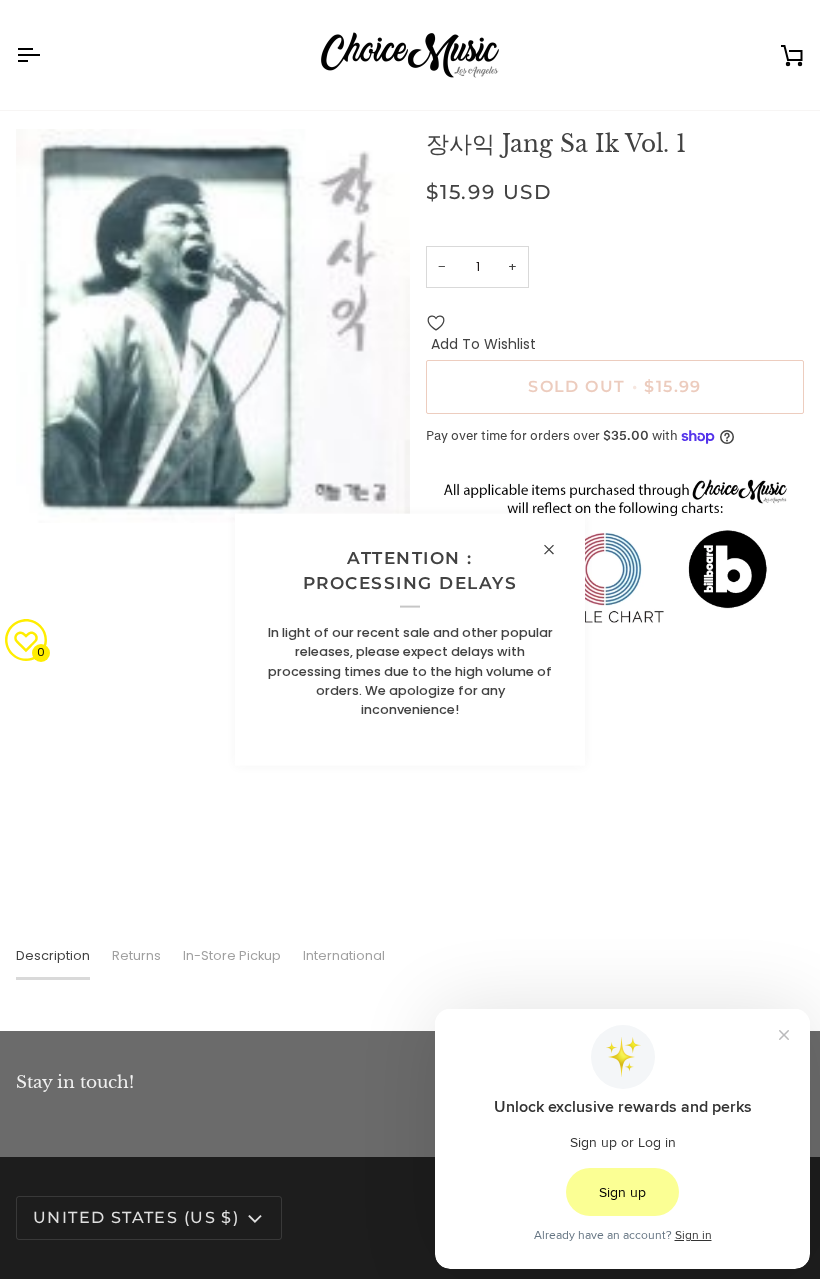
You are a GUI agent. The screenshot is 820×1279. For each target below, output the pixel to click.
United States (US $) (136, 1217)
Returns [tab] (136, 955)
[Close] (557, 549)
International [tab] (344, 955)
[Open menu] (46, 55)
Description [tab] (53, 955)
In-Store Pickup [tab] (232, 955)
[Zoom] (53, 485)
